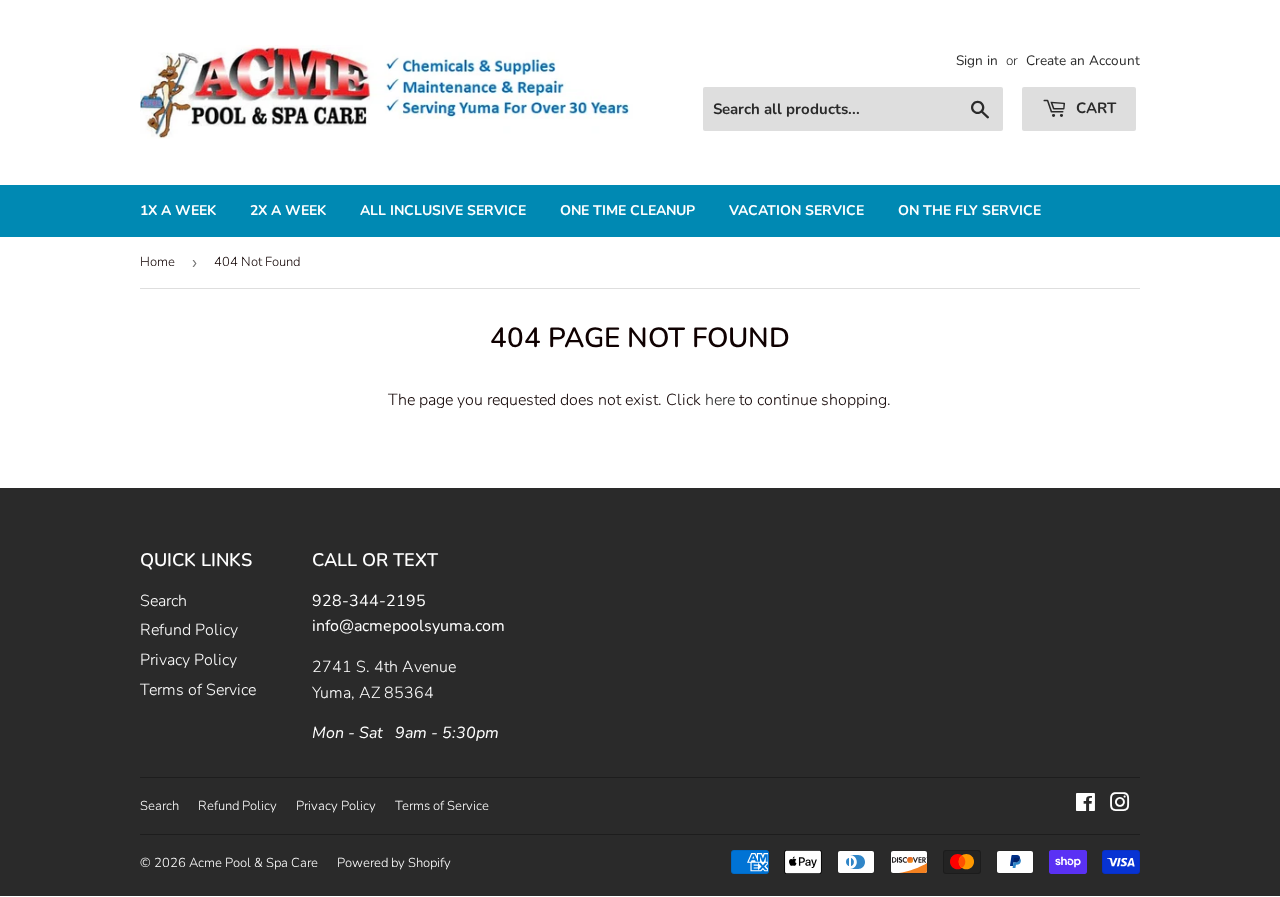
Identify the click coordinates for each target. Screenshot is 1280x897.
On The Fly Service (969, 210)
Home (157, 262)
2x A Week (288, 210)
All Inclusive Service (443, 210)
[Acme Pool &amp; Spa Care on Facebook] (1085, 805)
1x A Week (178, 210)
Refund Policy (189, 630)
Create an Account (1083, 60)
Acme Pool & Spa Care (253, 863)
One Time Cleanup (627, 210)
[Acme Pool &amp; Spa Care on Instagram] (1120, 805)
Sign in (977, 60)
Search (163, 601)
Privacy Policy (188, 660)
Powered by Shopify (394, 863)
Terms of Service (198, 690)
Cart (1094, 108)
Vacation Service (796, 210)
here (720, 400)
